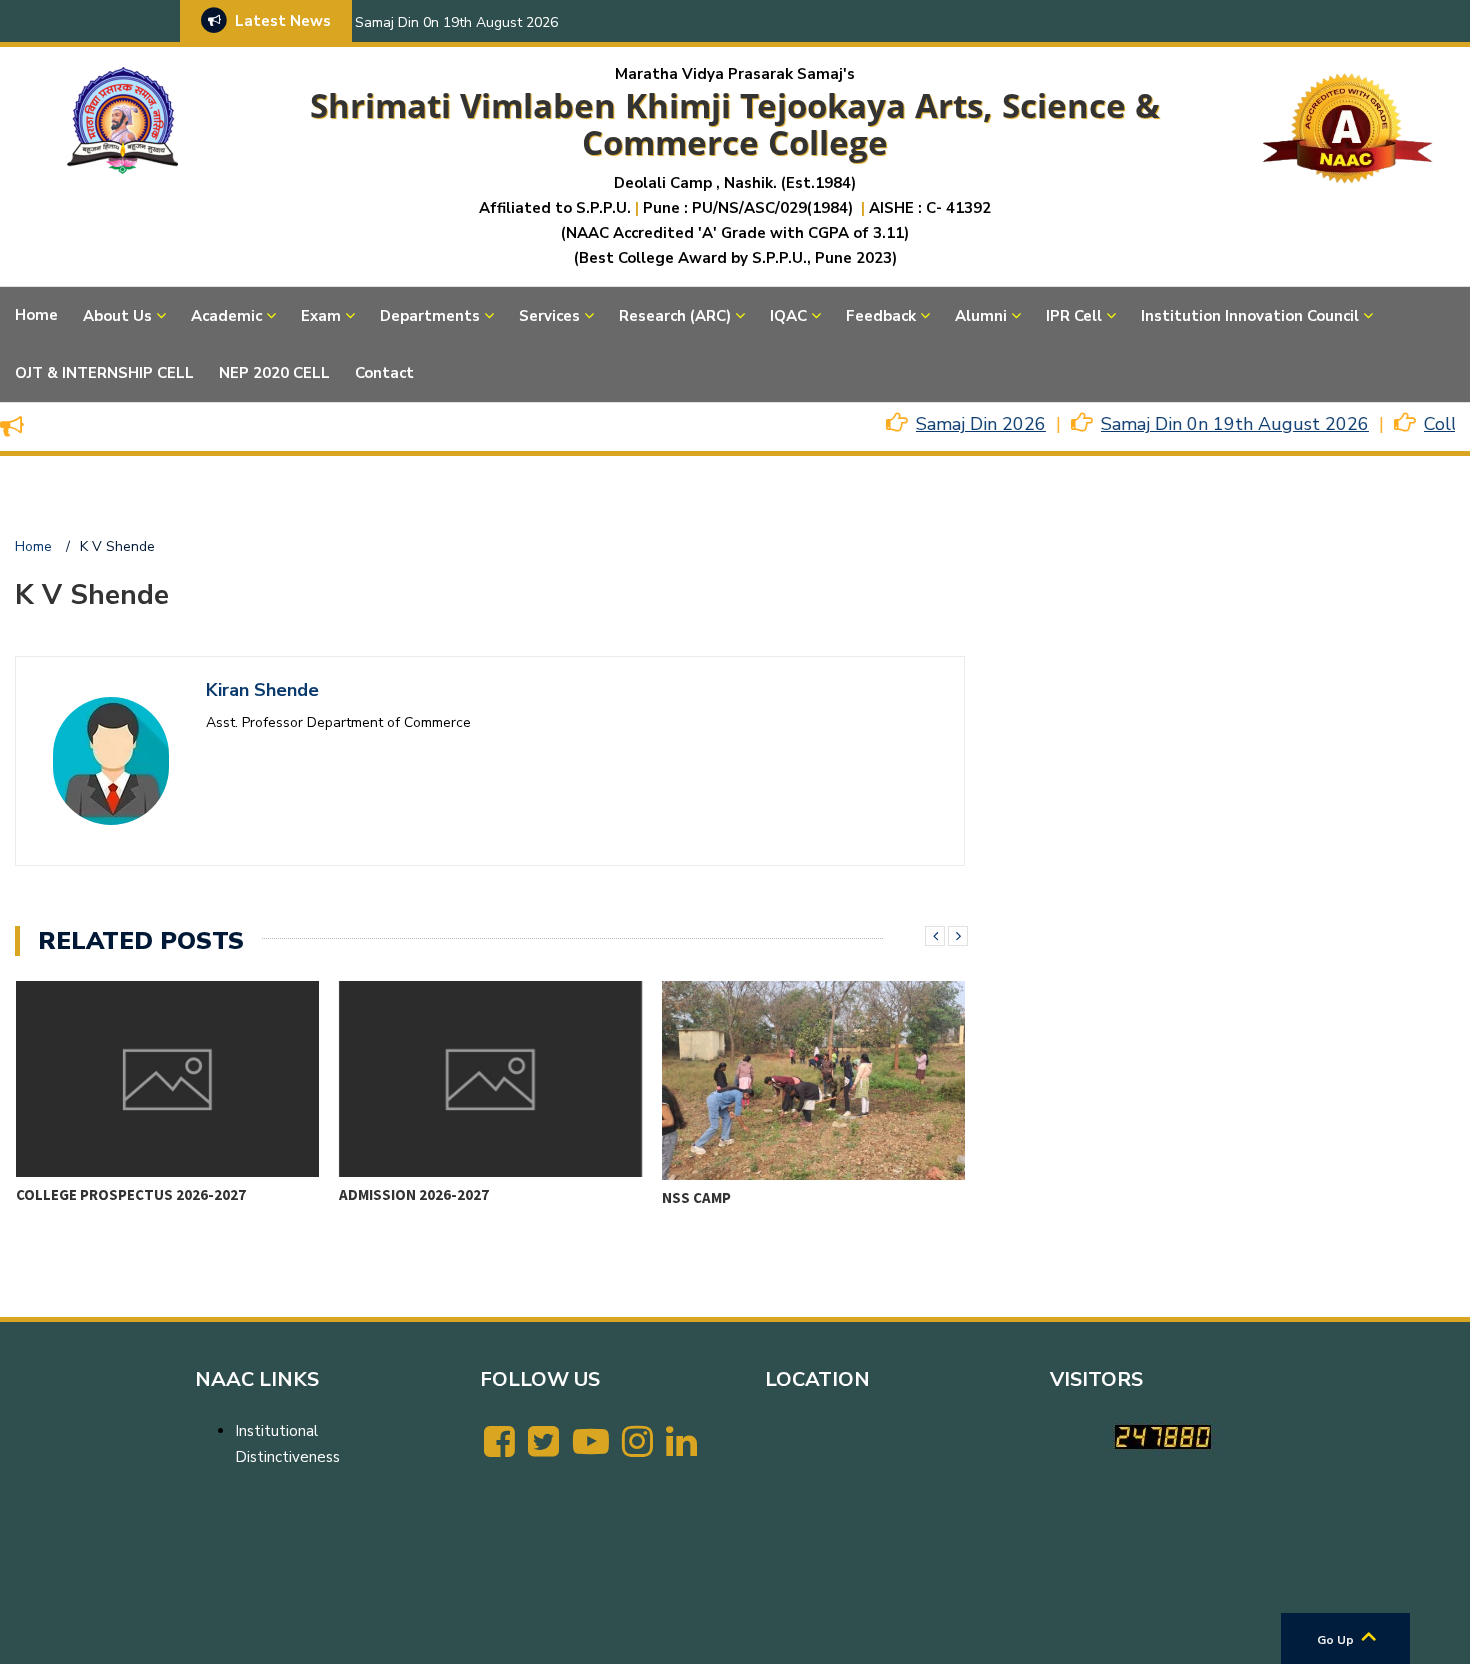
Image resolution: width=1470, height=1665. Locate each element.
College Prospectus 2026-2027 (131, 1194)
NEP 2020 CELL (274, 373)
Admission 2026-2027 (414, 1194)
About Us (117, 316)
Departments (430, 316)
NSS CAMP (696, 1197)
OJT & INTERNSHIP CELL (104, 373)
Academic (226, 316)
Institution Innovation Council (1250, 316)
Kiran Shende (262, 690)
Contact (384, 373)
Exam (321, 316)
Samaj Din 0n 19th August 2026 (456, 22)
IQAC (788, 316)
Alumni (981, 316)
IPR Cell (1074, 316)
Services (549, 316)
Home (36, 315)
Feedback (881, 316)
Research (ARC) (675, 316)
